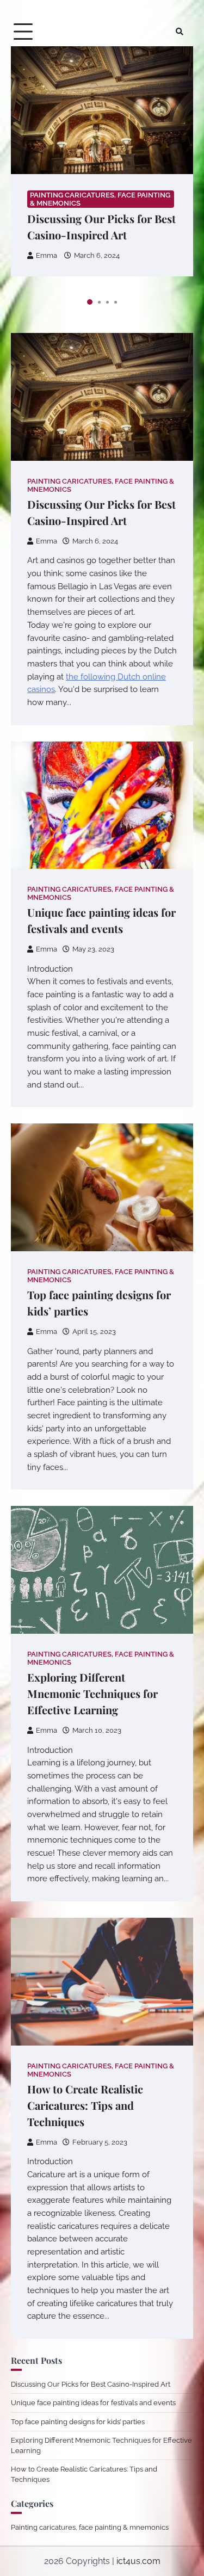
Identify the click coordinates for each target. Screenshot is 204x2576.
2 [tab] (99, 302)
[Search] (180, 32)
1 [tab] (90, 302)
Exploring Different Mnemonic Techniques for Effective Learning (92, 1693)
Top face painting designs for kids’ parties (78, 2422)
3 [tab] (107, 302)
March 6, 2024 (97, 255)
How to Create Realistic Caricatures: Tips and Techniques (85, 2105)
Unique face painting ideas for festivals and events (93, 2403)
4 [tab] (116, 302)
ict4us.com (138, 2561)
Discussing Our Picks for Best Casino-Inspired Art (91, 2384)
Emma (47, 255)
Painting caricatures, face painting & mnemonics (100, 199)
